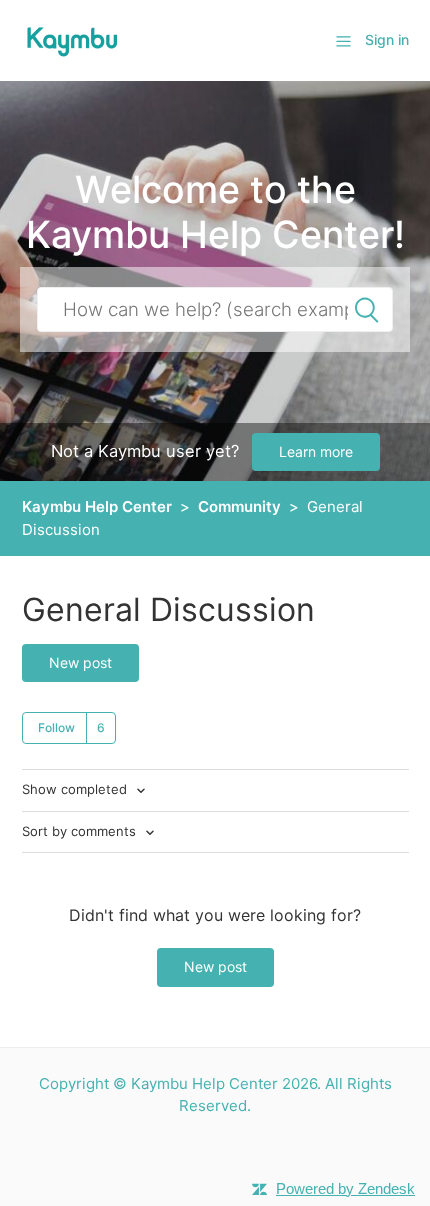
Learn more (316, 451)
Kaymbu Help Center (97, 506)
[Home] (72, 39)
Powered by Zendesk (345, 1188)
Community (239, 506)
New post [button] (80, 662)
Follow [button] (56, 727)
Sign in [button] (387, 39)
